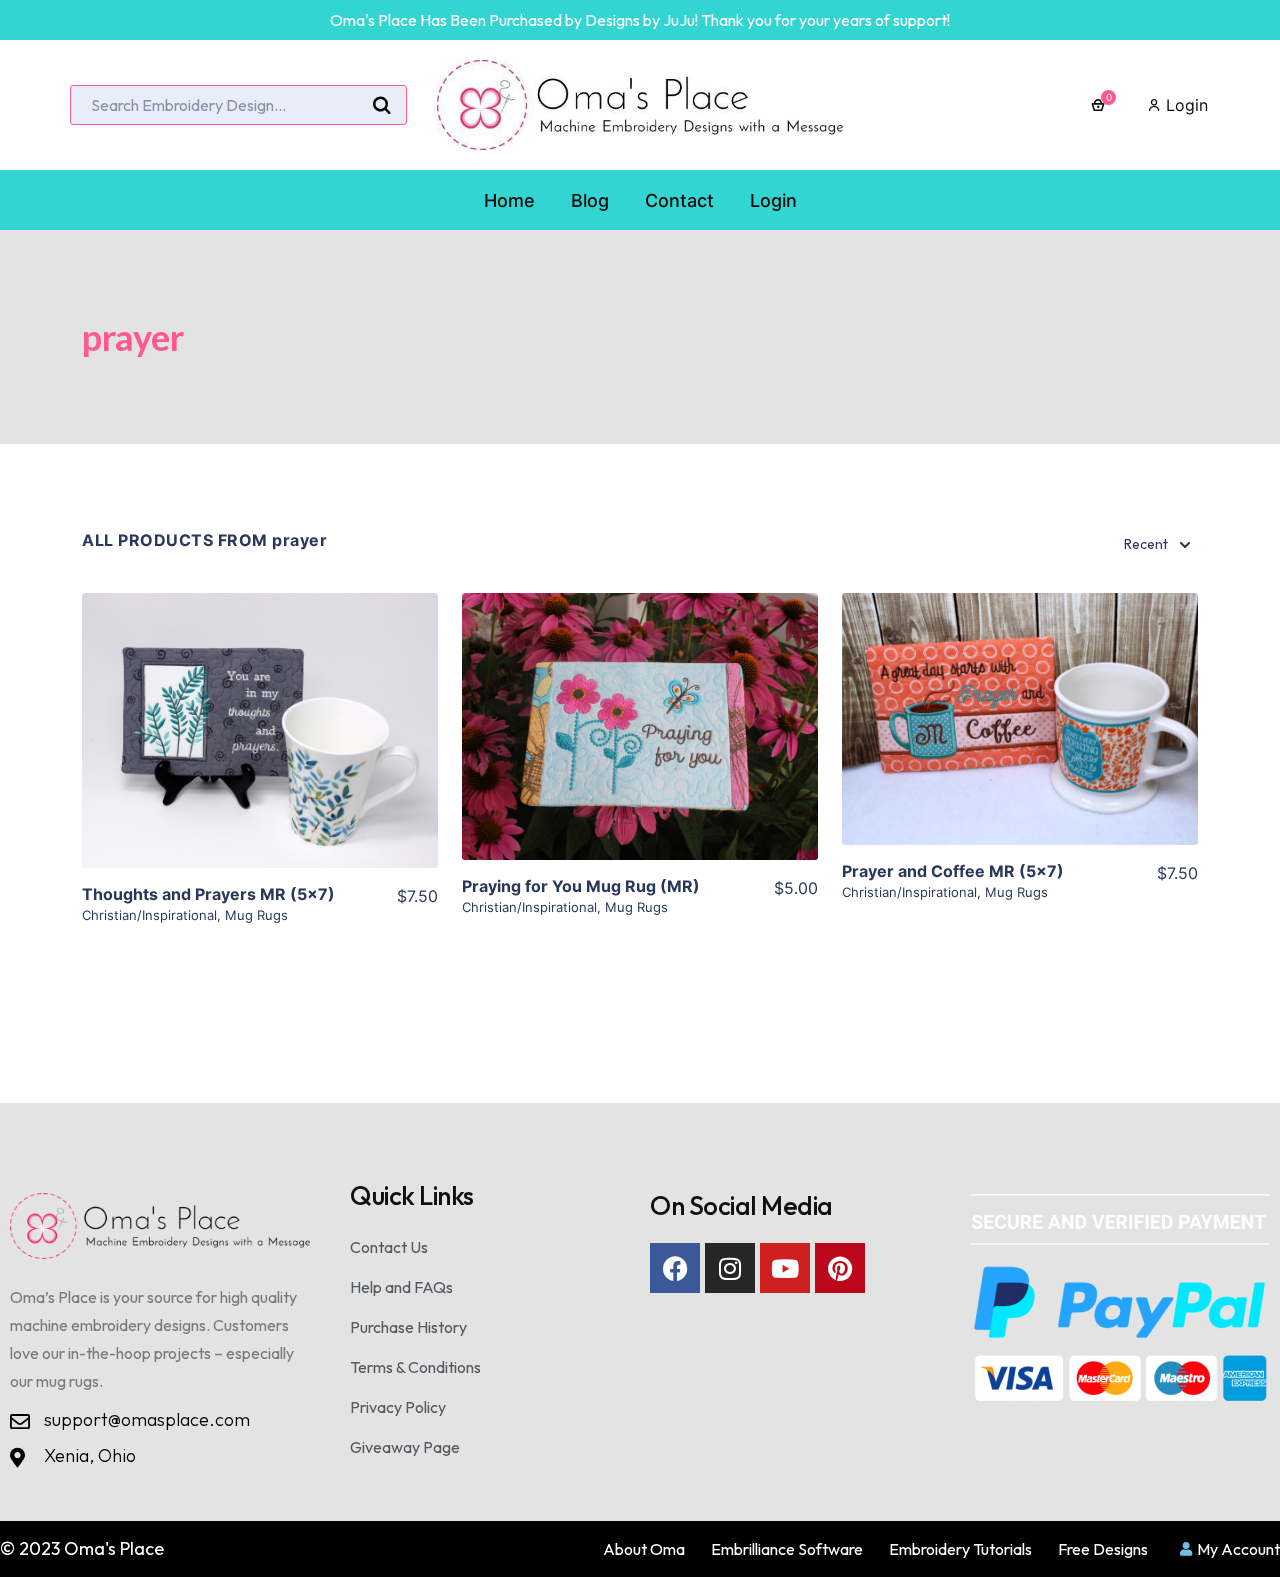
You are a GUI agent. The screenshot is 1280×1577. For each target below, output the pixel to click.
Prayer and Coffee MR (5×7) (953, 871)
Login (1184, 105)
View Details (260, 747)
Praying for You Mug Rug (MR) (581, 886)
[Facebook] (675, 1268)
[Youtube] (785, 1268)
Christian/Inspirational (149, 915)
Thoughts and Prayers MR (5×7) (208, 894)
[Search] (382, 106)
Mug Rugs (256, 915)
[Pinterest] (840, 1268)
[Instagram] (730, 1268)
